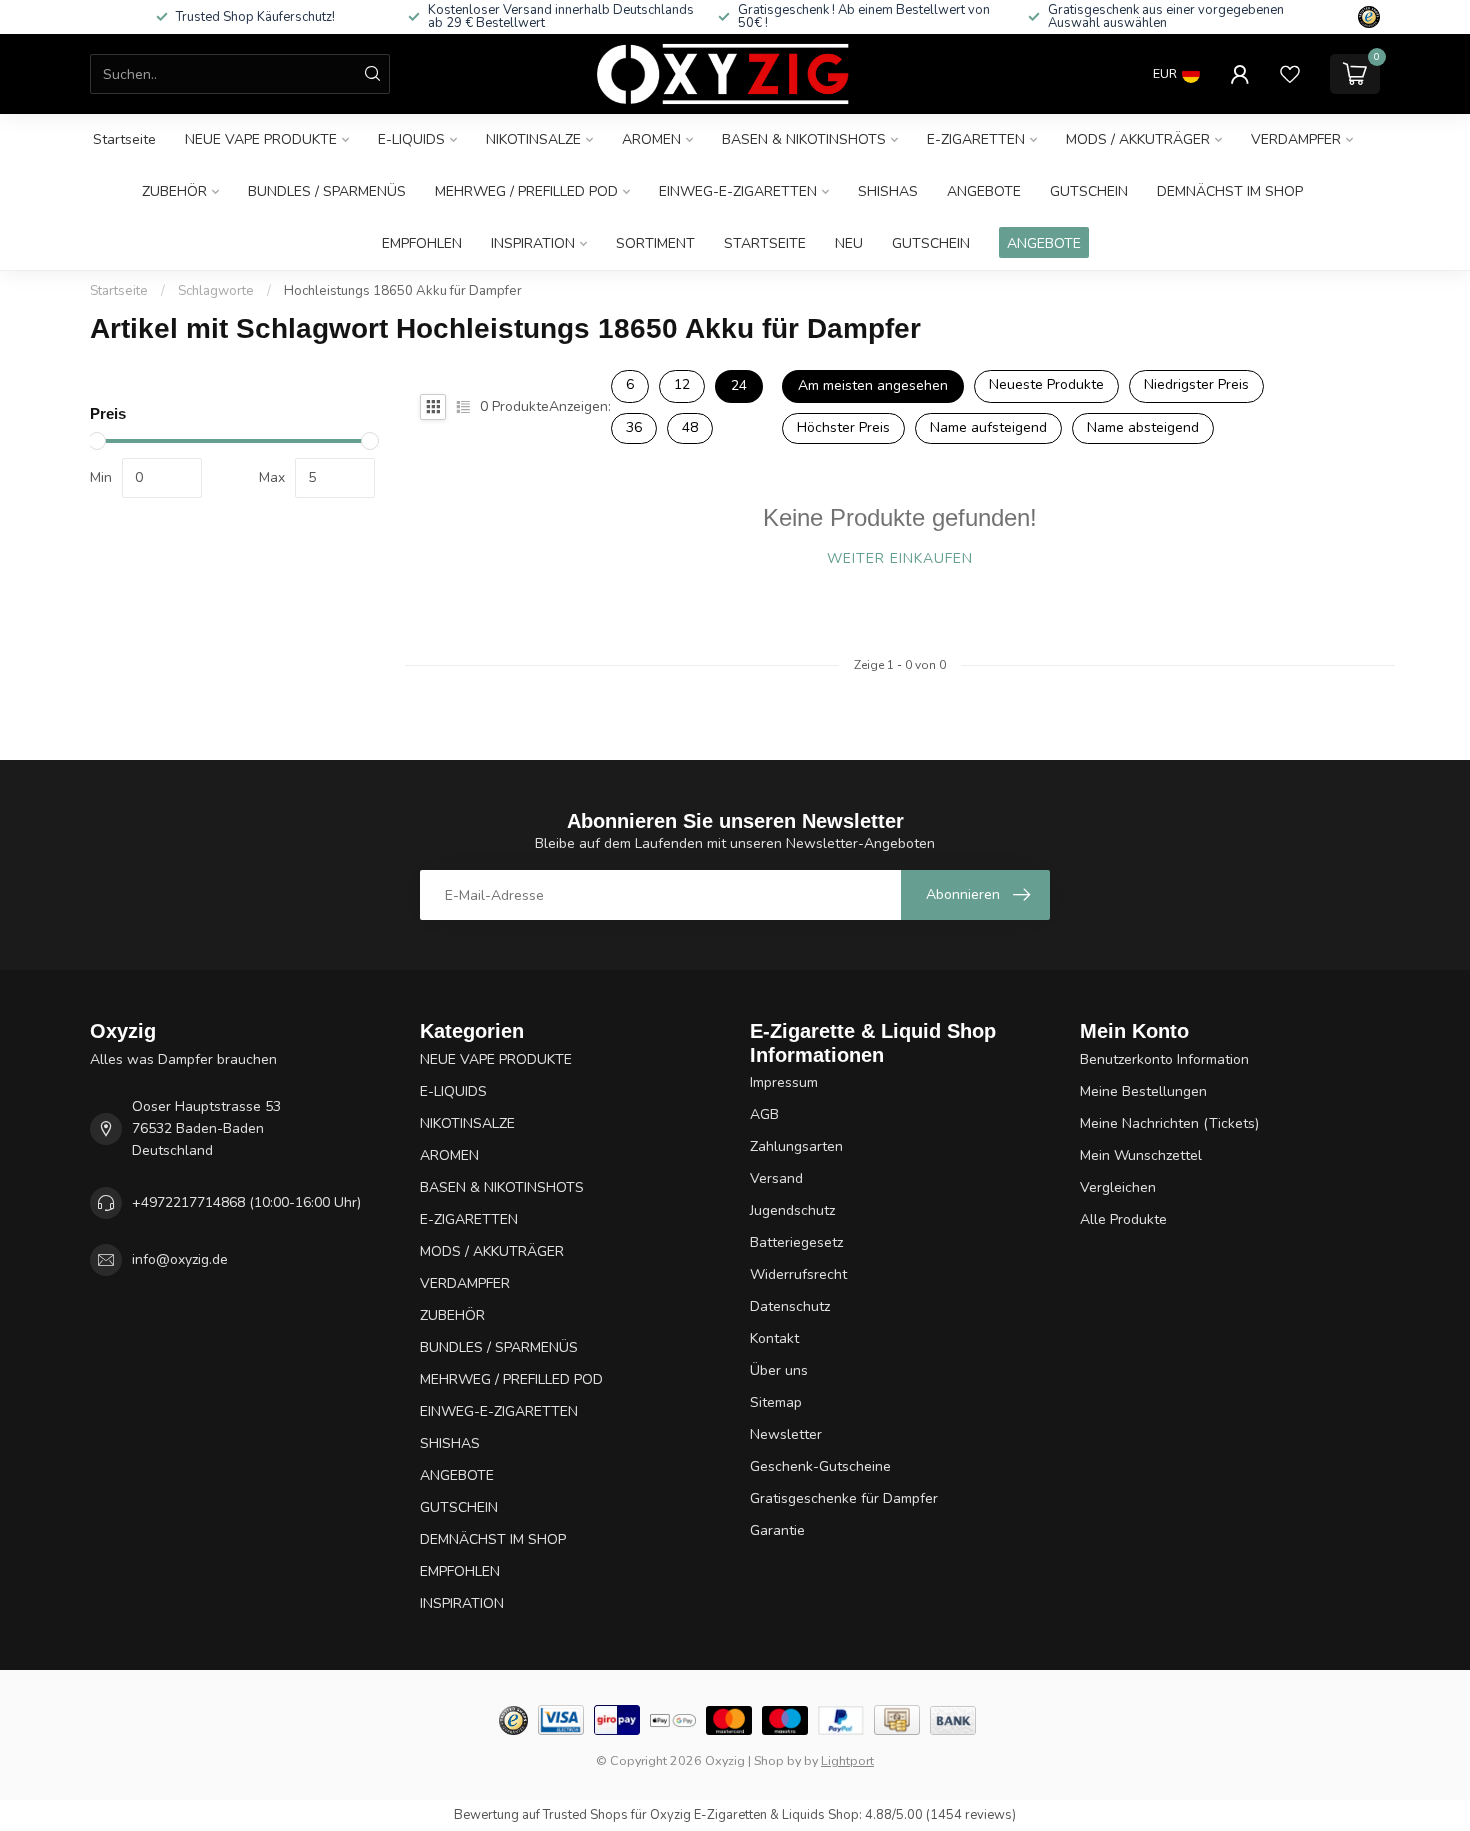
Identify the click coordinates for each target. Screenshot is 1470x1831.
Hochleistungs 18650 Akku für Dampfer (403, 291)
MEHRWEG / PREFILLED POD (526, 191)
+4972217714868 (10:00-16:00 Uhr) (246, 1202)
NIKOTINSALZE (533, 139)
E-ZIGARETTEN (976, 139)
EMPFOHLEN (422, 243)
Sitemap (776, 1402)
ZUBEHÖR (174, 191)
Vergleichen (1118, 1187)
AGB (764, 1114)
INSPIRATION (533, 243)
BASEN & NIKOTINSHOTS (804, 139)
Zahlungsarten (796, 1146)
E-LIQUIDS (411, 139)
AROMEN (651, 139)
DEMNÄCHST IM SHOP (1230, 191)
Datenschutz (790, 1306)
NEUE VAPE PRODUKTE (261, 139)
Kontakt (774, 1338)
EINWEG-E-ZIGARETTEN (738, 191)
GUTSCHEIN (1089, 191)
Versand (776, 1178)
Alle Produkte (1123, 1219)
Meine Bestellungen (1143, 1091)
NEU (849, 243)
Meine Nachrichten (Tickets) (1169, 1123)
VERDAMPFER (1296, 139)
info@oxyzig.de (180, 1259)
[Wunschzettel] (1290, 74)
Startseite (124, 139)
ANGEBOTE (984, 191)
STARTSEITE (765, 243)
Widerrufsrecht (798, 1274)
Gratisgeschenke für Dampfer (844, 1498)
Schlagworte (216, 291)
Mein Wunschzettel (1141, 1155)
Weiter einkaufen (900, 558)
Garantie (777, 1530)
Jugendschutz (792, 1210)
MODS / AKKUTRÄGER (1138, 139)
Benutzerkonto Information (1164, 1059)
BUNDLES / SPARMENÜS (327, 191)
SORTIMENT (655, 243)
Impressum (784, 1082)
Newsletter (786, 1434)
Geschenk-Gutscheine (820, 1466)
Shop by (777, 1760)
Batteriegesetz (796, 1242)
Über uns (779, 1370)
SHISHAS (888, 191)
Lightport (847, 1760)
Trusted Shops (585, 1815)
